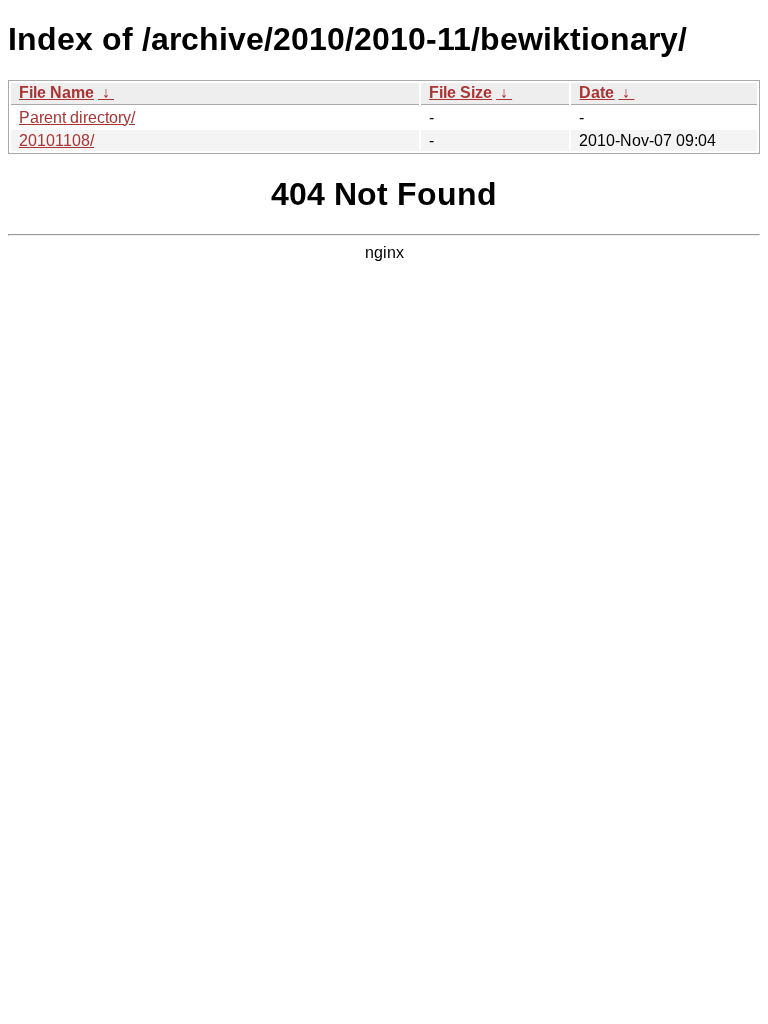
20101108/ (56, 140)
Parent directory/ (77, 117)
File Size (460, 92)
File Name (56, 92)
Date (596, 92)
